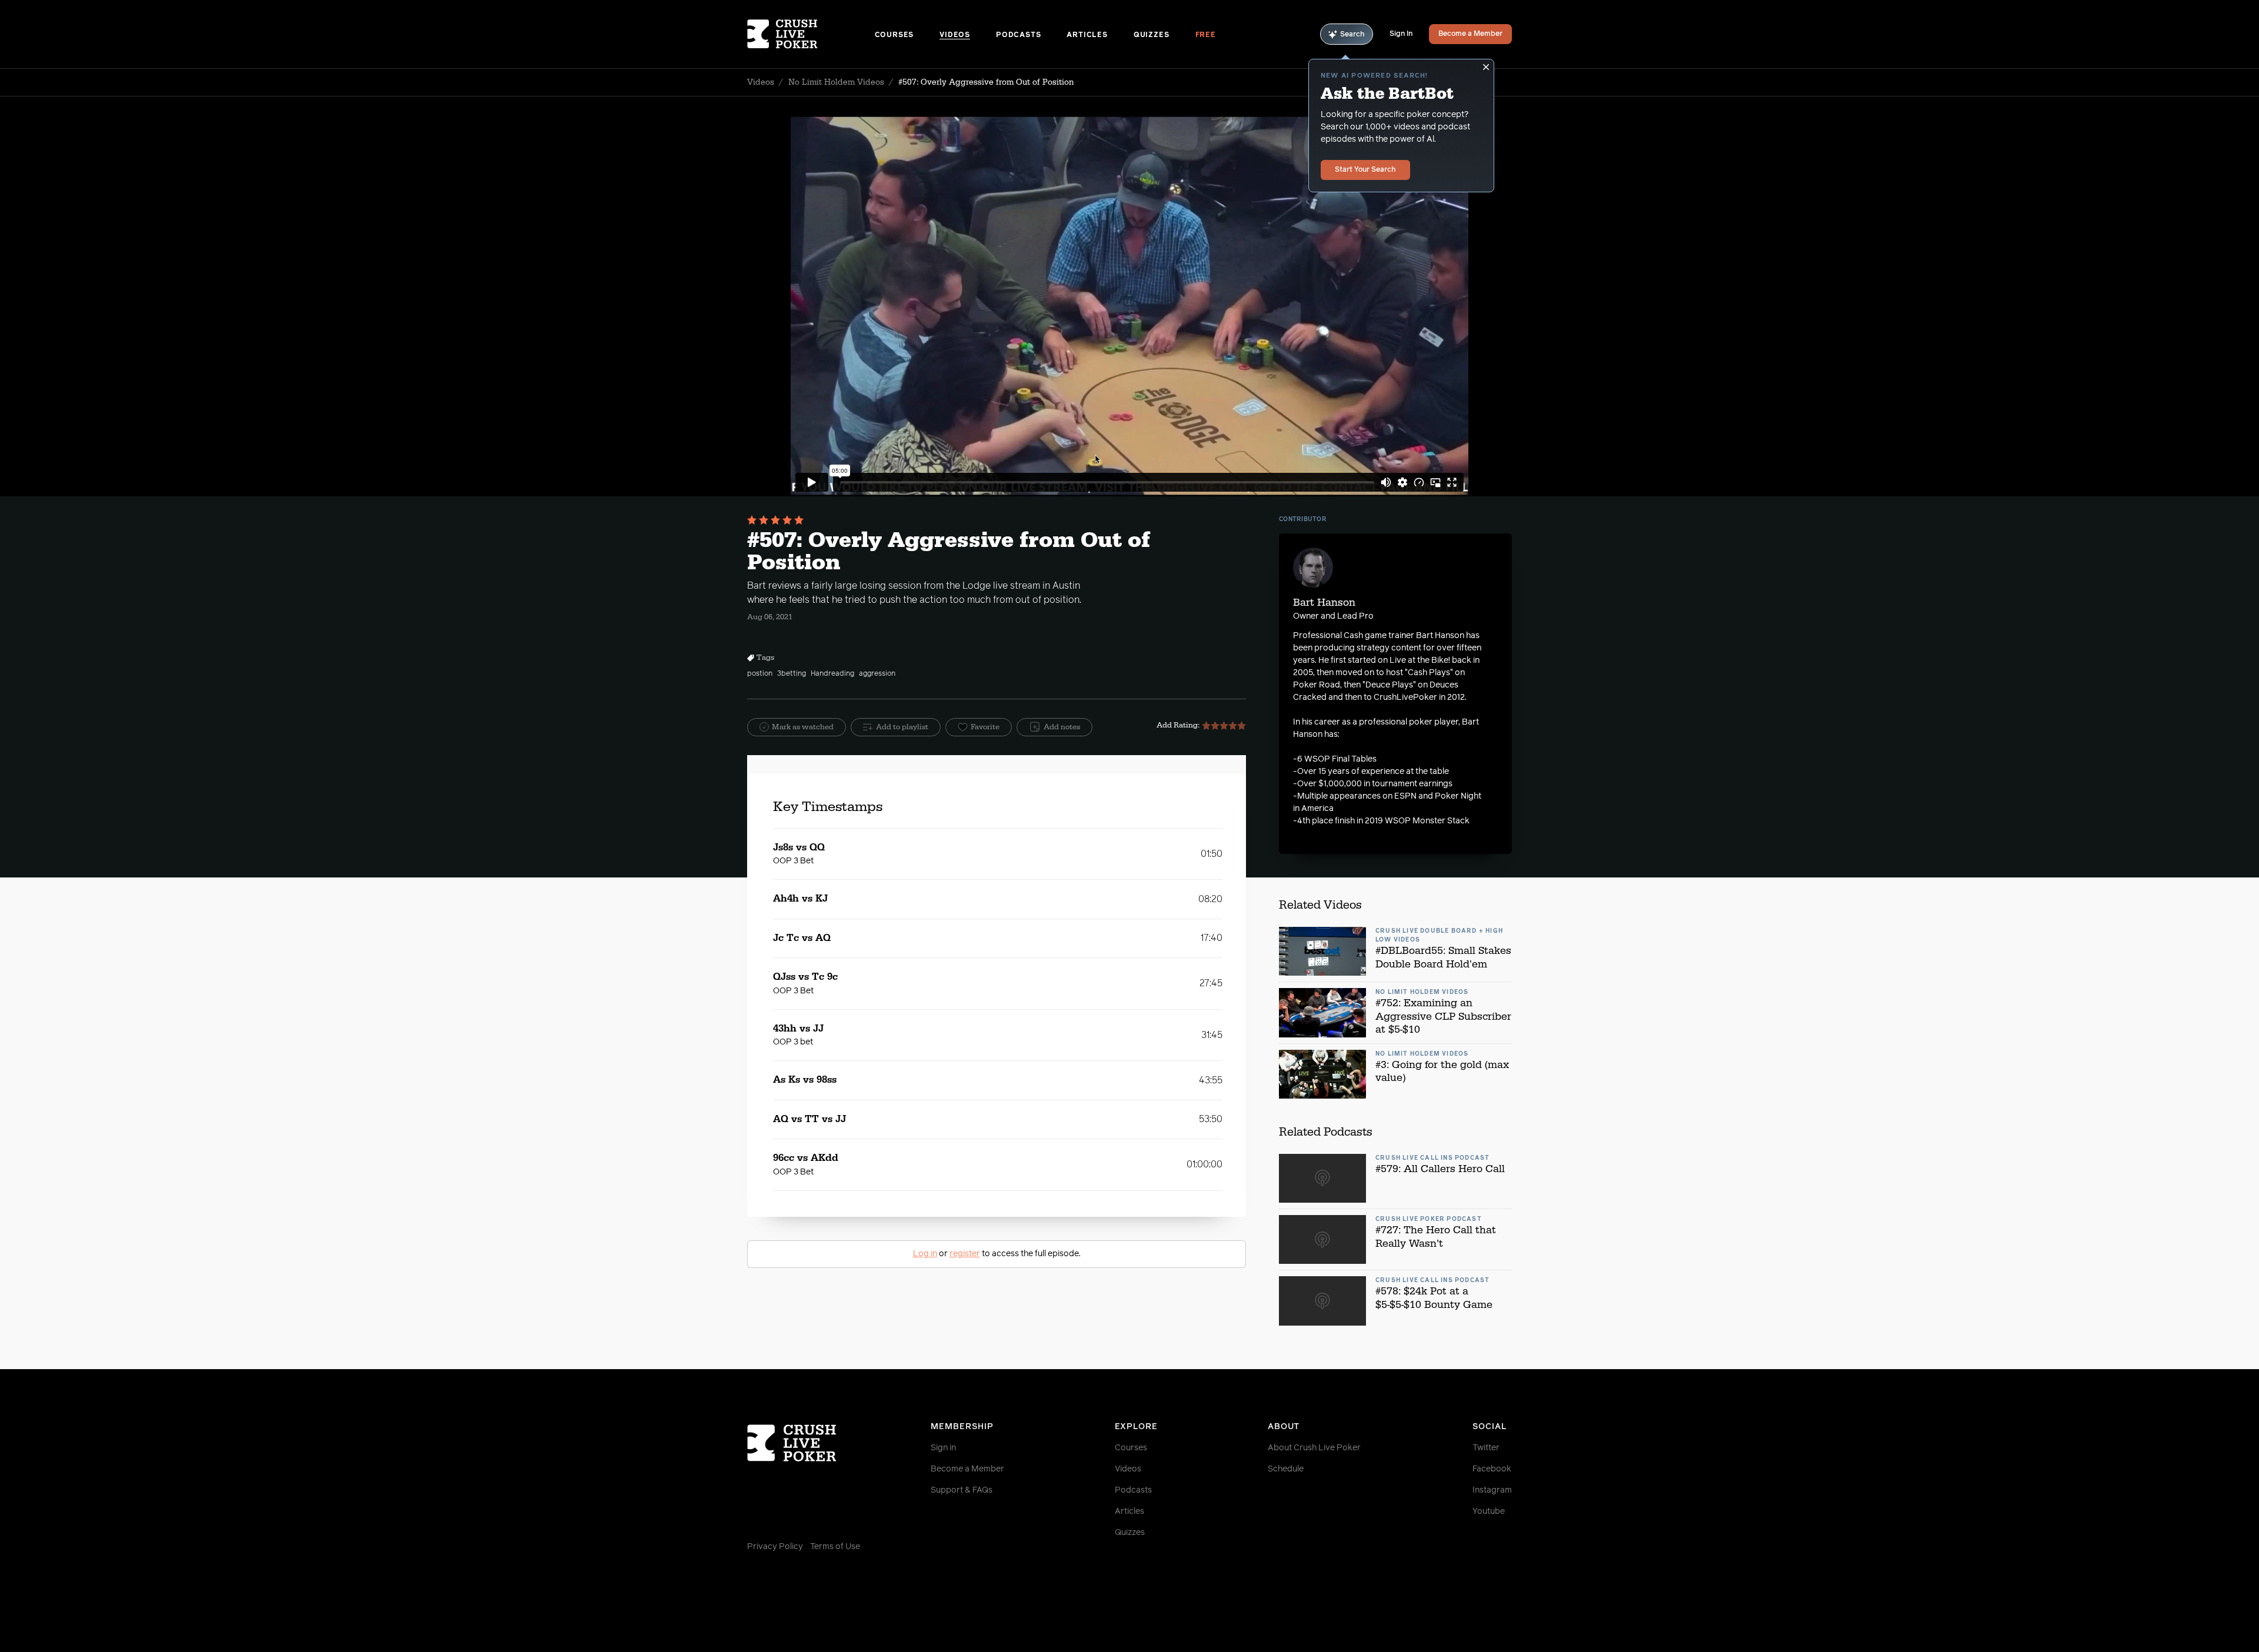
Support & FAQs (962, 1490)
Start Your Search (1365, 170)
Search (1352, 35)
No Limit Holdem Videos (836, 82)
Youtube (1489, 1511)
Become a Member (1470, 34)
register (965, 1254)
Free (1206, 35)
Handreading (832, 674)
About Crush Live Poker (1314, 1448)
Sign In (1401, 34)
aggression (877, 674)
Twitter (1486, 1448)
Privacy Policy (775, 1547)
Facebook (1492, 1469)
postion (760, 674)
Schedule (1286, 1469)
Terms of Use (835, 1547)
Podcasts (1018, 35)
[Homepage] (811, 34)
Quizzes (1152, 35)
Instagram (1492, 1490)
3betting (792, 674)
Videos (955, 35)
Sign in (943, 1448)
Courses (894, 35)
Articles (1087, 35)
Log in (925, 1254)
